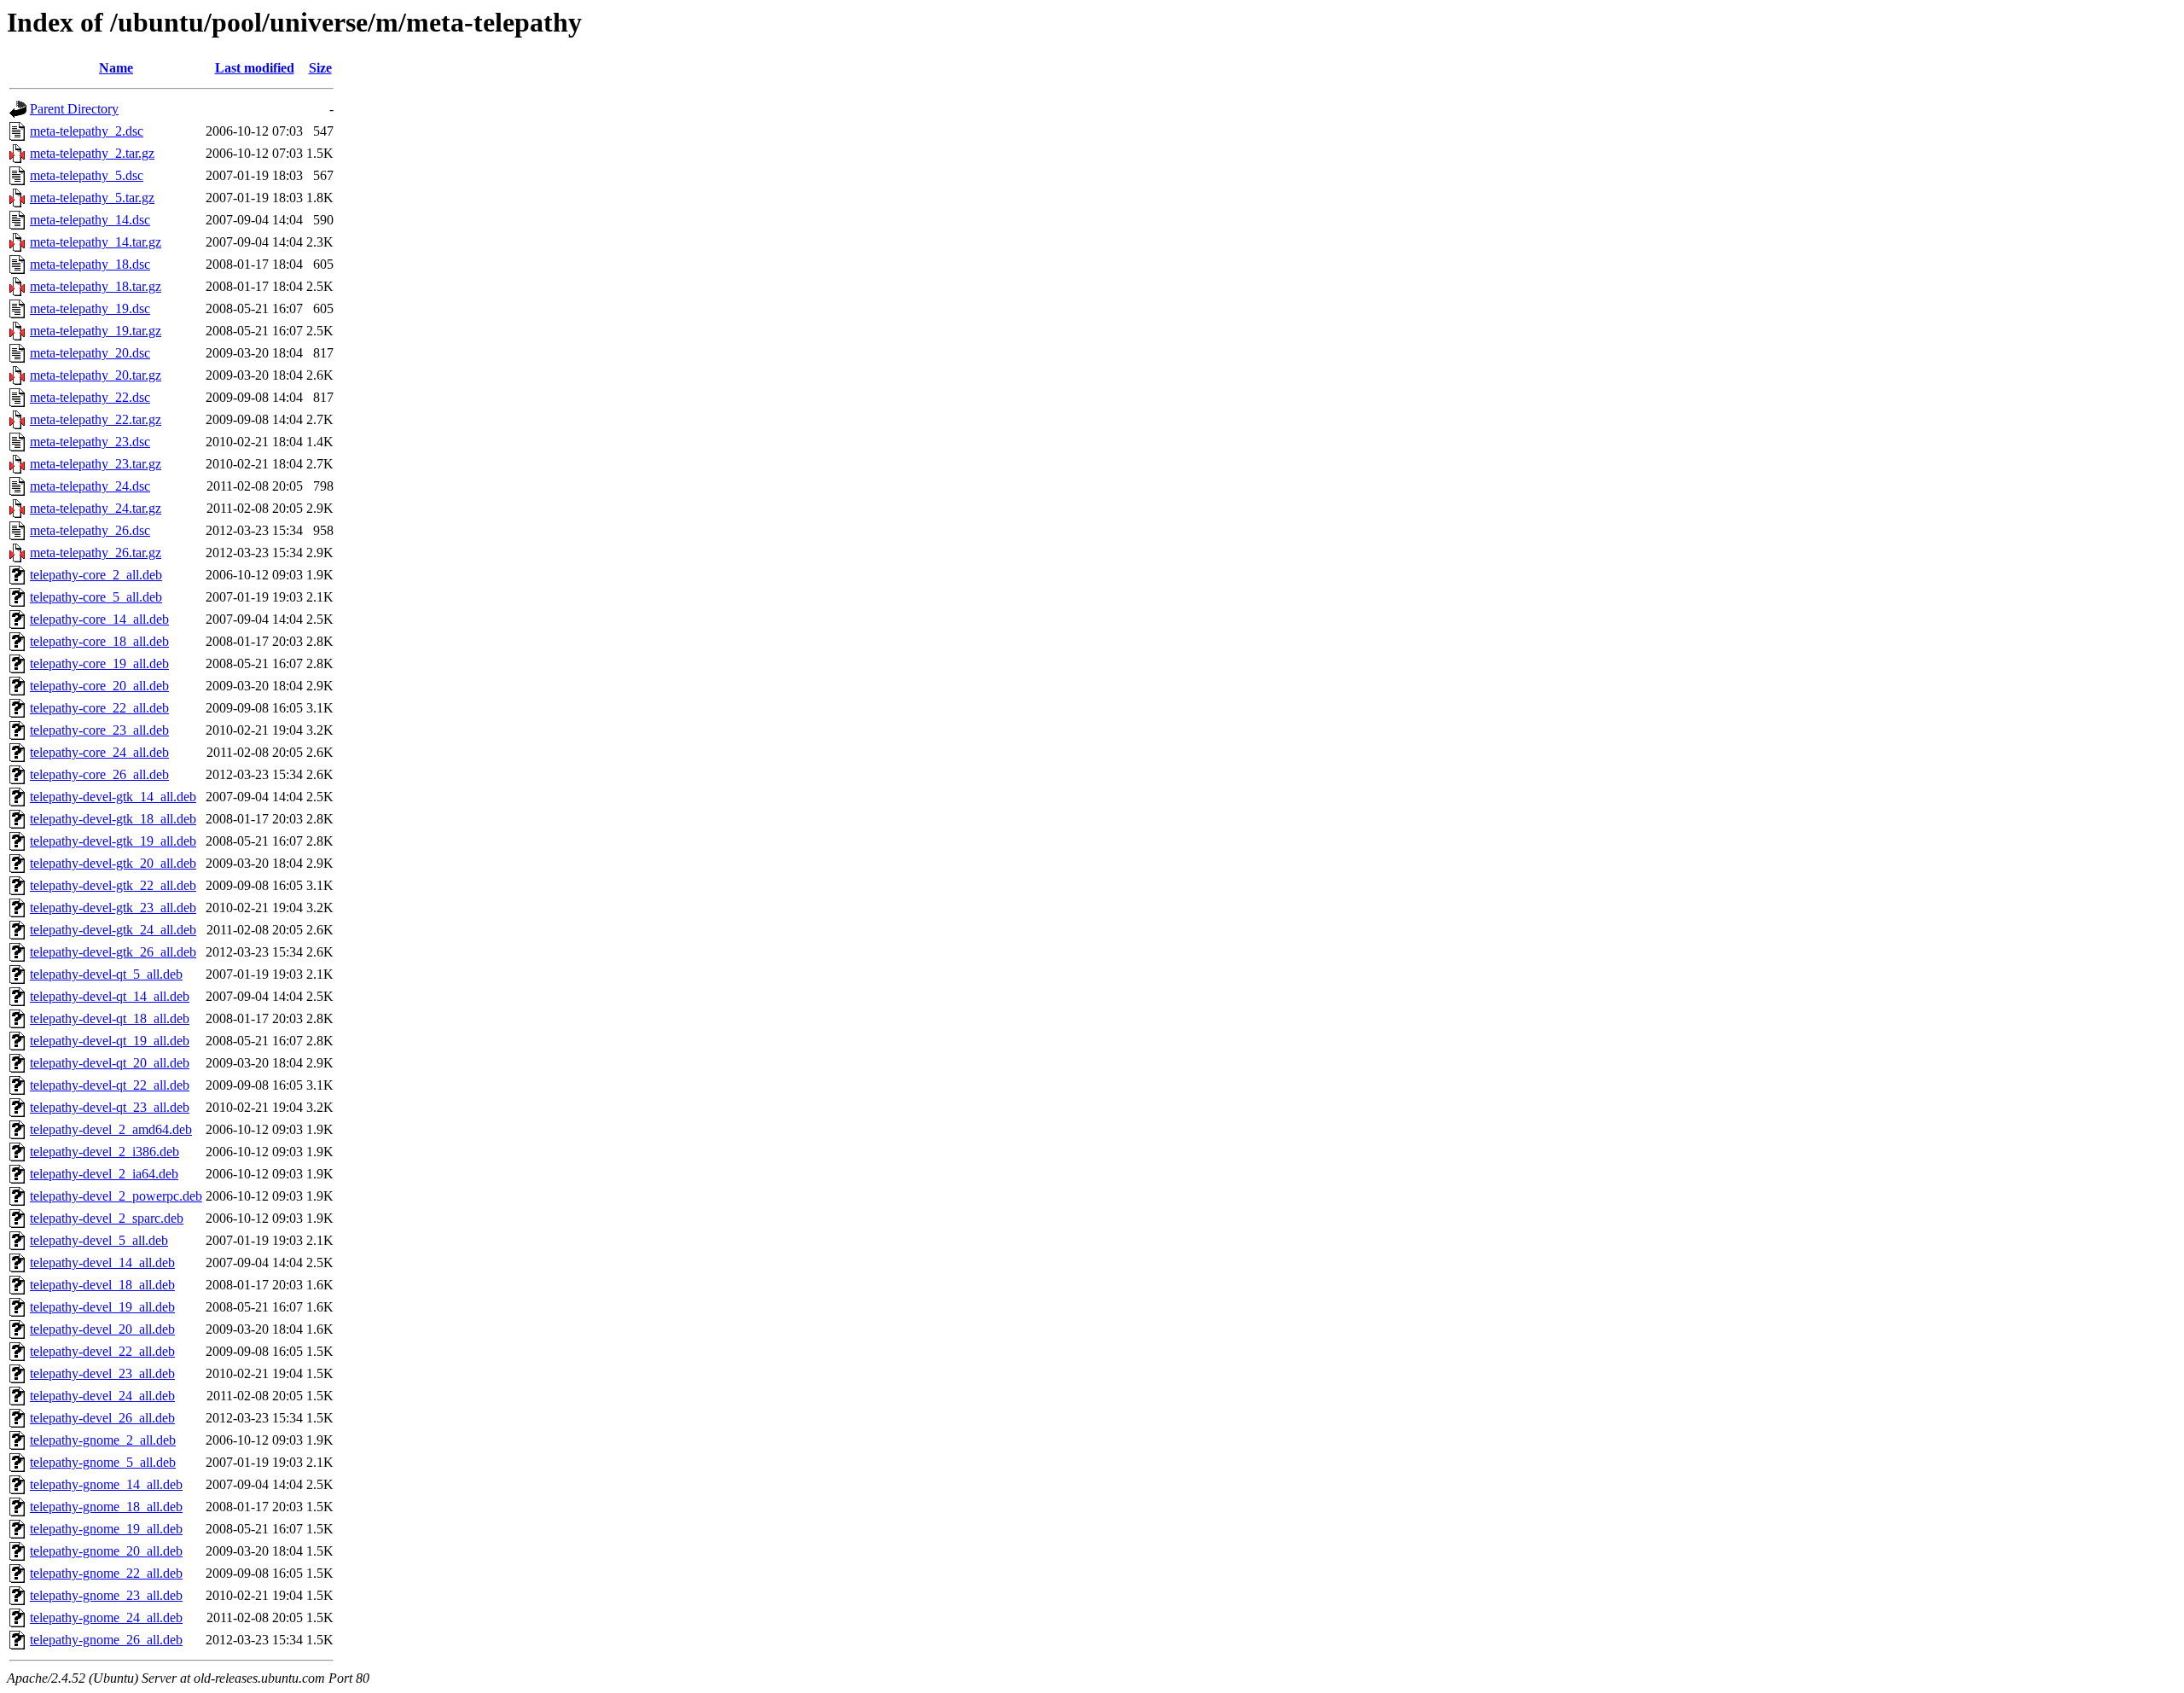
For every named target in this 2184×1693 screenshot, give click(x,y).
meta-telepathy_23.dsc (90, 442)
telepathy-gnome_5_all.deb (103, 1462)
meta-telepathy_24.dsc (90, 486)
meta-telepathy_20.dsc (90, 353)
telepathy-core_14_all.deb (99, 619)
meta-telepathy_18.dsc (90, 264)
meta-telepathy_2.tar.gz (92, 153)
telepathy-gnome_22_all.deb (106, 1573)
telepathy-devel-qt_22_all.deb (110, 1085)
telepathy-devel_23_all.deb (102, 1373)
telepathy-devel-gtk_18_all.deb (113, 819)
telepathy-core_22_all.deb (99, 708)
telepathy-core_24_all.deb (99, 752)
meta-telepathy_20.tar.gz (96, 375)
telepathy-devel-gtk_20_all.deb (113, 863)
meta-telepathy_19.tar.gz (96, 331)
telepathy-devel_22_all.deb (102, 1351)
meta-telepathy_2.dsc (87, 131)
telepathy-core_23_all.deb (99, 730)
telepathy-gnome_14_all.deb (106, 1484)
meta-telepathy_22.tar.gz (96, 419)
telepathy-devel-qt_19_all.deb (110, 1041)
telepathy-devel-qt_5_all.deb (106, 974)
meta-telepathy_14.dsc (90, 220)
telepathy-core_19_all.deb (99, 663)
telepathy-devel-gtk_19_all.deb (113, 841)
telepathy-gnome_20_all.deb (106, 1551)
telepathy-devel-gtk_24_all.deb (113, 930)
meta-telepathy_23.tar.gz (96, 464)
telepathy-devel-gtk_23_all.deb (113, 908)
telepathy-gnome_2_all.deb (103, 1440)
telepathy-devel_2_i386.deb (105, 1152)
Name (116, 68)
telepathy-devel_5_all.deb (99, 1240)
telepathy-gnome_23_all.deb (106, 1595)
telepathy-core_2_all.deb (96, 575)
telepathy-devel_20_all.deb (102, 1329)
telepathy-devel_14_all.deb (102, 1262)
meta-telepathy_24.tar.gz (96, 508)
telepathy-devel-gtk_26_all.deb (113, 952)
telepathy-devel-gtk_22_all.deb (113, 885)
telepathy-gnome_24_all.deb (106, 1617)
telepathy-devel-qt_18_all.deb (110, 1018)
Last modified (255, 68)
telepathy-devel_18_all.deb (102, 1285)
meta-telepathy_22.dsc (90, 397)
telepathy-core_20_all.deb (99, 686)
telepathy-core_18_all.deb (99, 641)
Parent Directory (74, 109)
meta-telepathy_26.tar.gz (96, 553)
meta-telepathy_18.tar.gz (96, 286)
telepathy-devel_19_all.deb (102, 1307)
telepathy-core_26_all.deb (99, 774)
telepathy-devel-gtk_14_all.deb (113, 797)
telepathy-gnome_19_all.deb (106, 1529)
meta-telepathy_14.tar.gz (96, 242)
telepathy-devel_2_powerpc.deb (116, 1196)
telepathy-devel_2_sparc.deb (107, 1218)
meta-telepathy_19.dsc (90, 308)
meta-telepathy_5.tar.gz (92, 198)
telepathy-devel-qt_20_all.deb (110, 1063)
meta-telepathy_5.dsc (87, 175)
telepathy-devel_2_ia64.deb (104, 1174)
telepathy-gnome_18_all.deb (106, 1507)
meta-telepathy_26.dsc (90, 530)
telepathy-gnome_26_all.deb (106, 1640)
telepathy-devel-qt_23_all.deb (110, 1107)
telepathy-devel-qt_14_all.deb (110, 996)
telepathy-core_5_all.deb (96, 597)
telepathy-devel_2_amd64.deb (111, 1129)
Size (320, 68)
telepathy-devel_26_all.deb (102, 1418)
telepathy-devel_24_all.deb (102, 1396)
